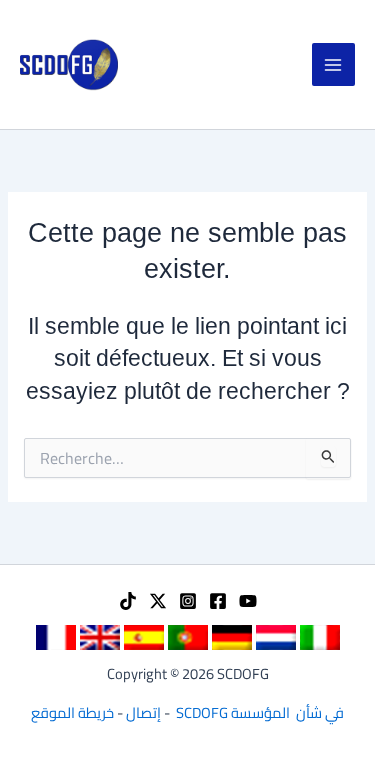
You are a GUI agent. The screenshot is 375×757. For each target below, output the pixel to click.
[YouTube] (248, 601)
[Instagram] (188, 601)
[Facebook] (218, 601)
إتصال (143, 712)
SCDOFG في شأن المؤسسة (260, 712)
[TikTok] (128, 601)
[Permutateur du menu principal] (333, 64)
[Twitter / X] (158, 601)
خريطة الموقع (72, 712)
